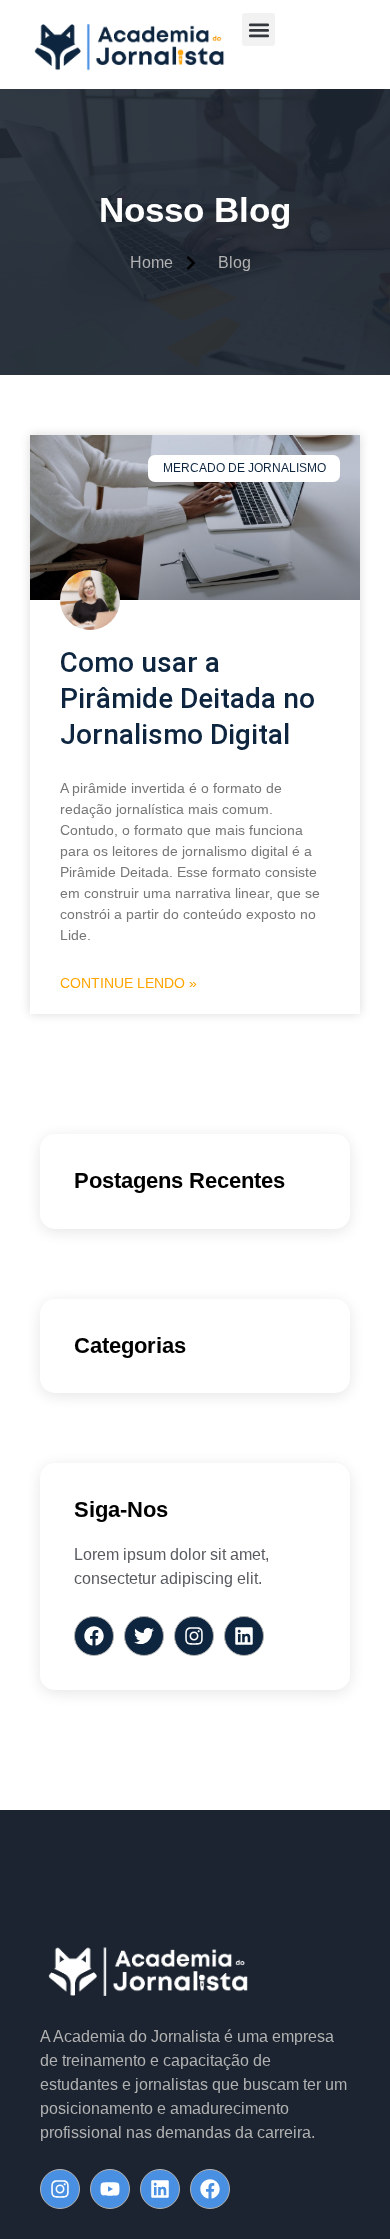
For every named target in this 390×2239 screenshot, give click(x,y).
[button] (258, 29)
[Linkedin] (160, 2189)
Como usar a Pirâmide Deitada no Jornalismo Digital (187, 698)
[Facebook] (210, 2189)
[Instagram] (60, 2189)
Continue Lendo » (128, 983)
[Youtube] (110, 2189)
